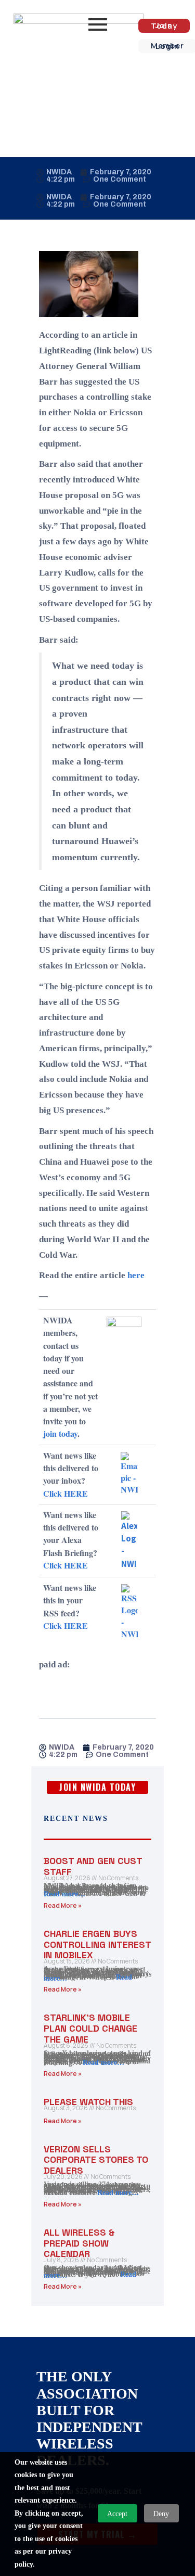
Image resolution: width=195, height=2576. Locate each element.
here (136, 1275)
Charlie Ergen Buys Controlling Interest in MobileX (97, 1944)
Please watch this (88, 2102)
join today (60, 1433)
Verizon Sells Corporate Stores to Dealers (96, 2160)
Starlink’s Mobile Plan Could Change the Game (90, 2028)
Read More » (63, 1905)
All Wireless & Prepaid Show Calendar (79, 2243)
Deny (161, 2514)
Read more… (64, 1894)
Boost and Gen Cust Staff (93, 1866)
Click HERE (66, 1493)
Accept (117, 2514)
